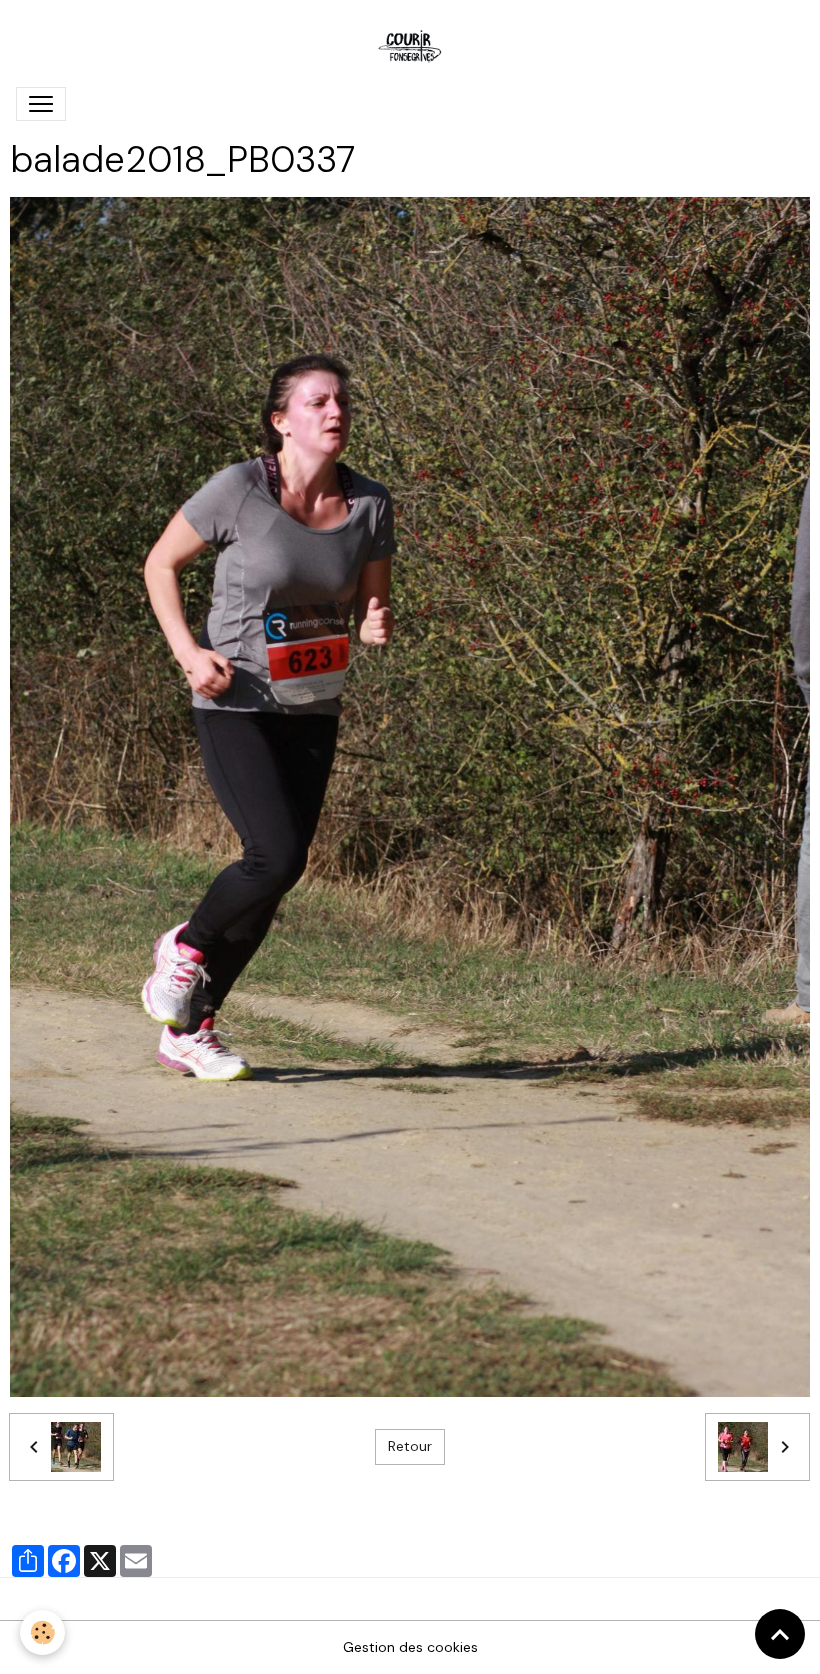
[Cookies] (42, 1632)
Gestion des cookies (410, 1647)
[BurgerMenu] (41, 104)
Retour (410, 1446)
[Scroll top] (780, 1634)
